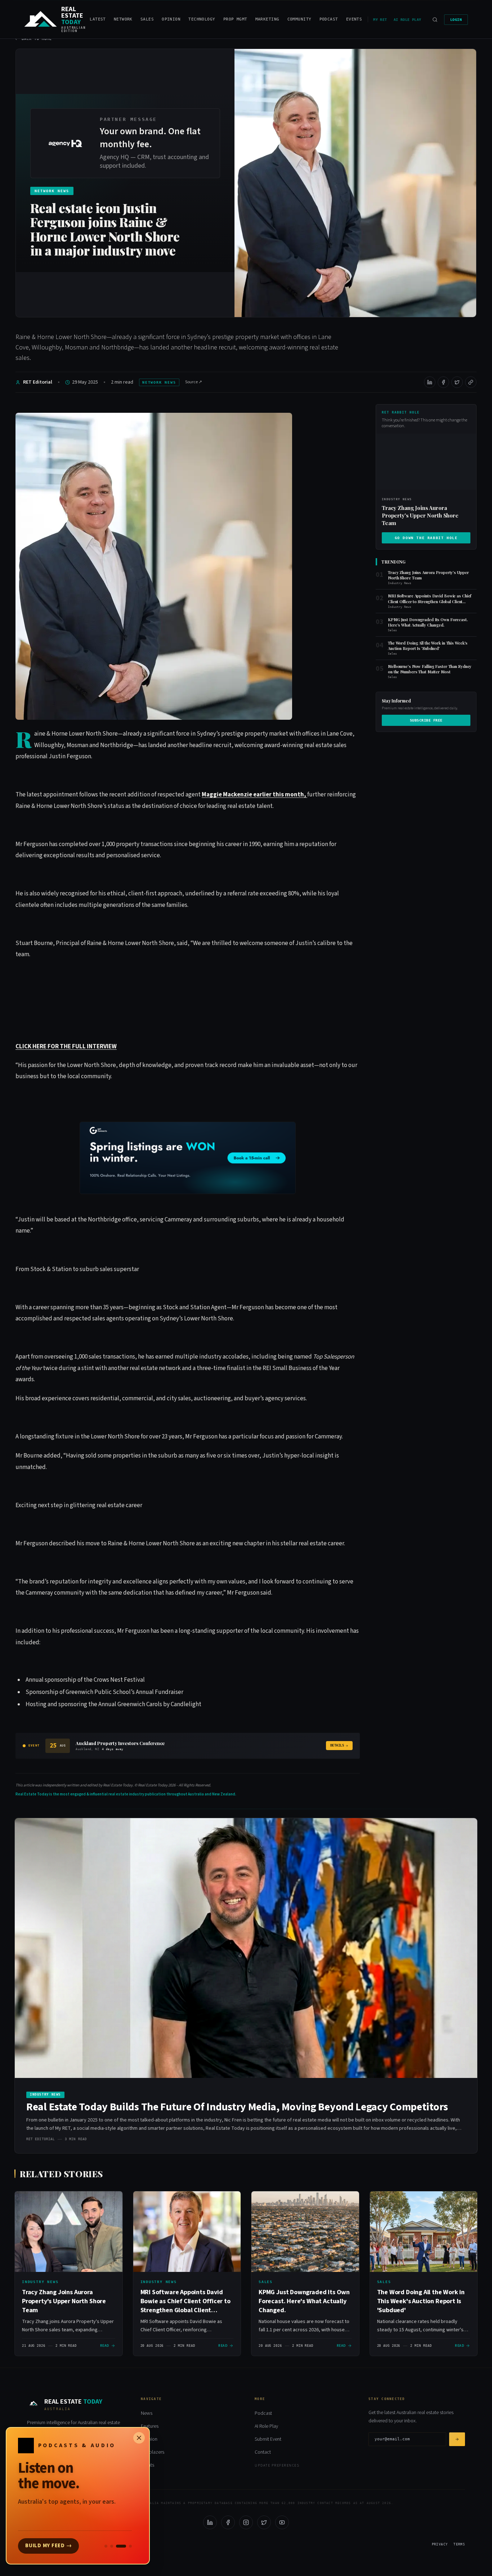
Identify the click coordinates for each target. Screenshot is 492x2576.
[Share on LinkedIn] (430, 382)
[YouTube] (282, 2522)
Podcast (329, 19)
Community (299, 19)
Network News (159, 382)
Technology (202, 19)
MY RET (380, 20)
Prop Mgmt (235, 19)
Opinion (171, 19)
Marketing (267, 19)
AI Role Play (408, 20)
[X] (264, 2522)
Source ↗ (194, 382)
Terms (459, 2544)
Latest (98, 19)
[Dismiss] (139, 2438)
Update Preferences (277, 2466)
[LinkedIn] (210, 2522)
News (147, 2413)
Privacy (440, 2544)
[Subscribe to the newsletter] (457, 2439)
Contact (263, 2452)
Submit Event (268, 2439)
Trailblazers (153, 2452)
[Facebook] (228, 2522)
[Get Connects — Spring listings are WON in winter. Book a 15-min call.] (188, 1158)
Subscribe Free (426, 720)
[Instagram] (246, 2522)
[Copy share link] (471, 382)
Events (354, 19)
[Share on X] (457, 382)
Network (123, 19)
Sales (147, 19)
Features (150, 2426)
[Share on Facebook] (443, 382)
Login (456, 20)
